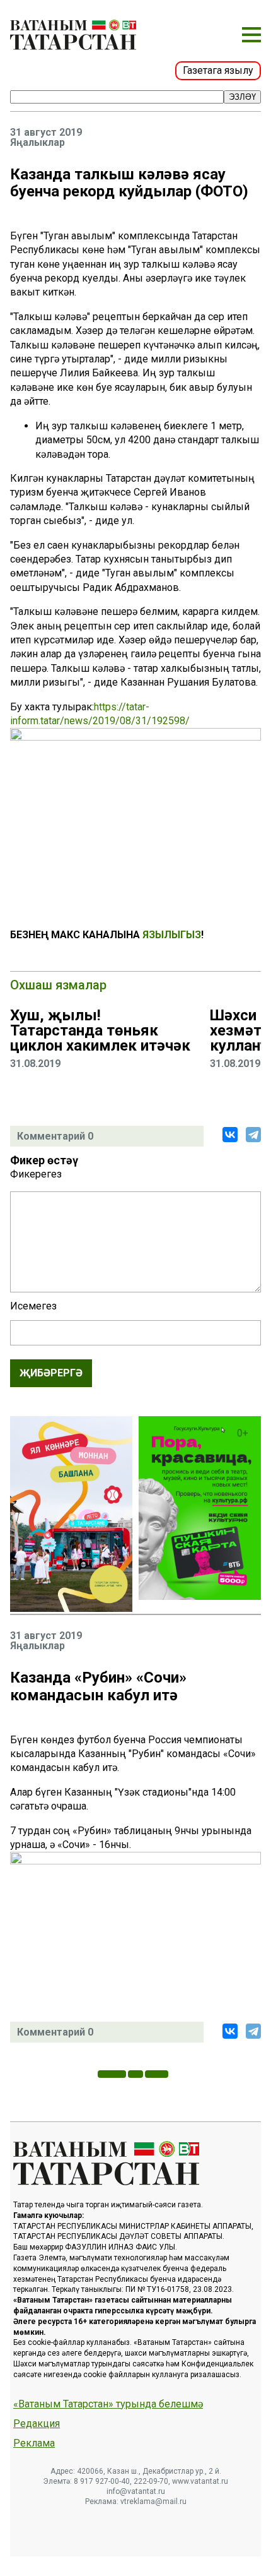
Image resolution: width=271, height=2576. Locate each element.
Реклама (34, 2443)
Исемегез (33, 1306)
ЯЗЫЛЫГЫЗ (172, 935)
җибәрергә (51, 1373)
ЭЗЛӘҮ (242, 97)
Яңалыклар (37, 143)
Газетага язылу (218, 70)
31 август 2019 (46, 133)
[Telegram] (253, 1135)
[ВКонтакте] (230, 1135)
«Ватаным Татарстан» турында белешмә (108, 2404)
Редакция (37, 2424)
